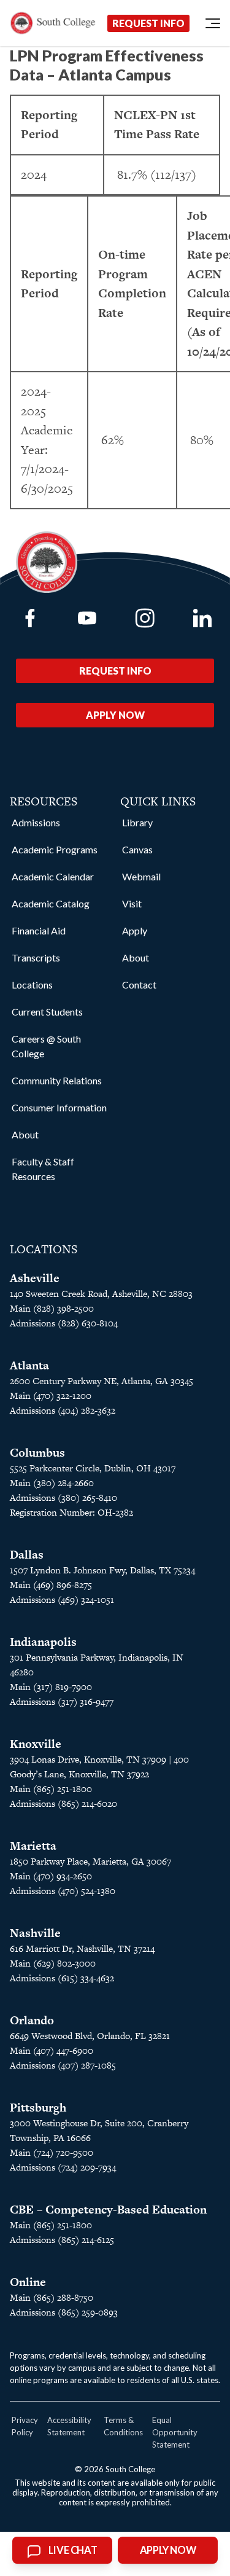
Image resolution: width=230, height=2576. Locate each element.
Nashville (35, 1933)
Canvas (137, 849)
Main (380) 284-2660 (52, 1483)
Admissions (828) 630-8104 (64, 1323)
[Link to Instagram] (145, 618)
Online (28, 2282)
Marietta (33, 1846)
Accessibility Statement (69, 2426)
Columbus (37, 1453)
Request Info (148, 23)
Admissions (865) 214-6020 (63, 1803)
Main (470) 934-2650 (51, 1876)
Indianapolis (43, 1642)
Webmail (141, 876)
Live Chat (73, 2550)
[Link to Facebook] (30, 618)
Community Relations (57, 1080)
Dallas (27, 1555)
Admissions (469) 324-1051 (62, 1599)
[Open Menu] (213, 23)
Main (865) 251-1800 (51, 1789)
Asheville (35, 1278)
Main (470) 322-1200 (51, 1396)
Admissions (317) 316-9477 (62, 1701)
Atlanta (29, 1365)
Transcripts (36, 957)
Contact (139, 985)
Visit (132, 903)
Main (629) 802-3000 (53, 1963)
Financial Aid (39, 930)
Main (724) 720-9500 (52, 2152)
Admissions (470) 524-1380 (63, 1891)
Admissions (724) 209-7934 (63, 2167)
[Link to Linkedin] (202, 618)
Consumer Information (59, 1107)
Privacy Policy (25, 2426)
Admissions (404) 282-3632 (63, 1410)
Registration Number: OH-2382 (71, 1512)
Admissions (36, 822)
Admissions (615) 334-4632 (62, 1978)
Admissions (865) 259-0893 (64, 2312)
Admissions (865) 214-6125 (62, 2240)
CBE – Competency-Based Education (108, 2210)
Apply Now (115, 715)
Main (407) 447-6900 (52, 2050)
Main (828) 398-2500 (52, 1308)
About (25, 1134)
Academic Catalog (51, 903)
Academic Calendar (53, 876)
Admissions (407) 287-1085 (63, 2065)
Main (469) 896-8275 (51, 1585)
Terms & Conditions (123, 2426)
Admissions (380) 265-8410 (63, 1497)
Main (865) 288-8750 (52, 2297)
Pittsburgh (38, 2108)
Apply (135, 930)
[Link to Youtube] (87, 618)
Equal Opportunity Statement (175, 2432)
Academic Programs (55, 849)
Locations (32, 985)
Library (137, 822)
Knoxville (36, 1744)
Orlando (32, 2020)
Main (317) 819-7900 (51, 1687)
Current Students (47, 1012)
